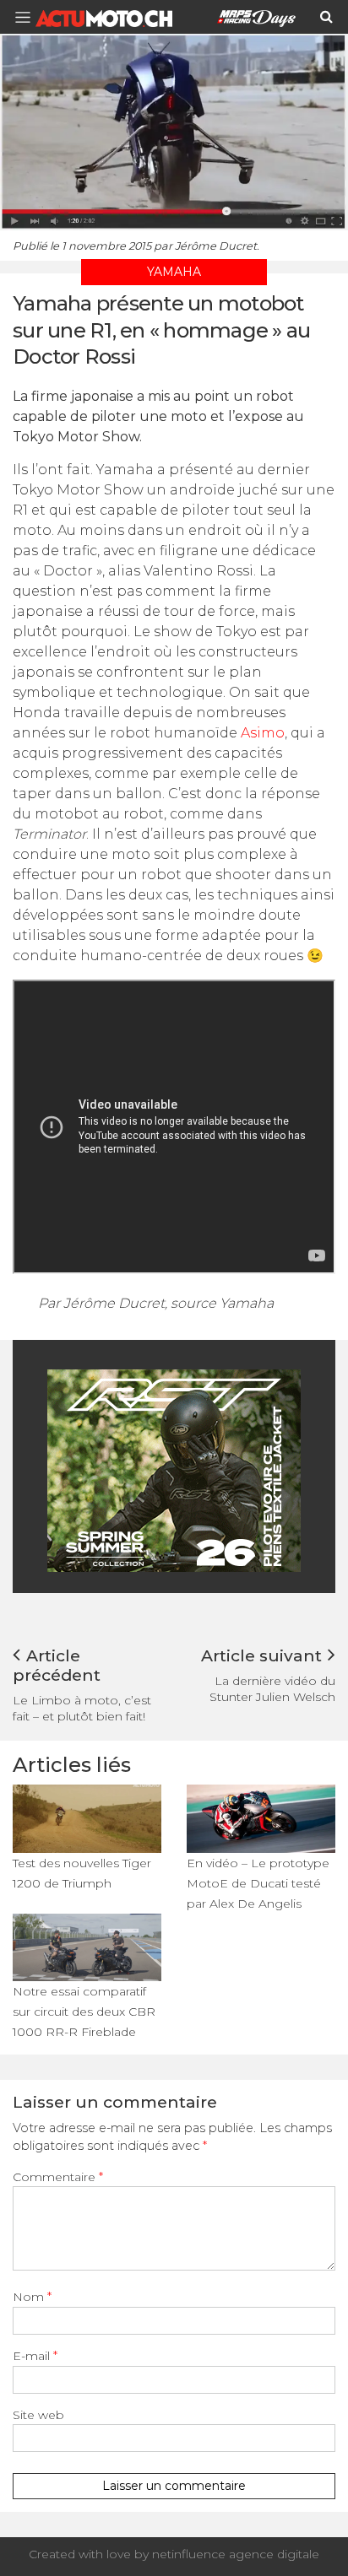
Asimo (263, 733)
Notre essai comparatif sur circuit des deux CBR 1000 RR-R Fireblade (84, 2012)
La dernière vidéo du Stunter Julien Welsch (272, 1689)
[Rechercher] (326, 17)
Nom (32, 2297)
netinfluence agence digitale (236, 2554)
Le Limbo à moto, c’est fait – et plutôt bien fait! (82, 1708)
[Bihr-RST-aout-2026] (174, 1469)
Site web (38, 2415)
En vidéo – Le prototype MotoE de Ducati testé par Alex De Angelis (258, 1883)
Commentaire (58, 2177)
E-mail (35, 2356)
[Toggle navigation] (28, 17)
